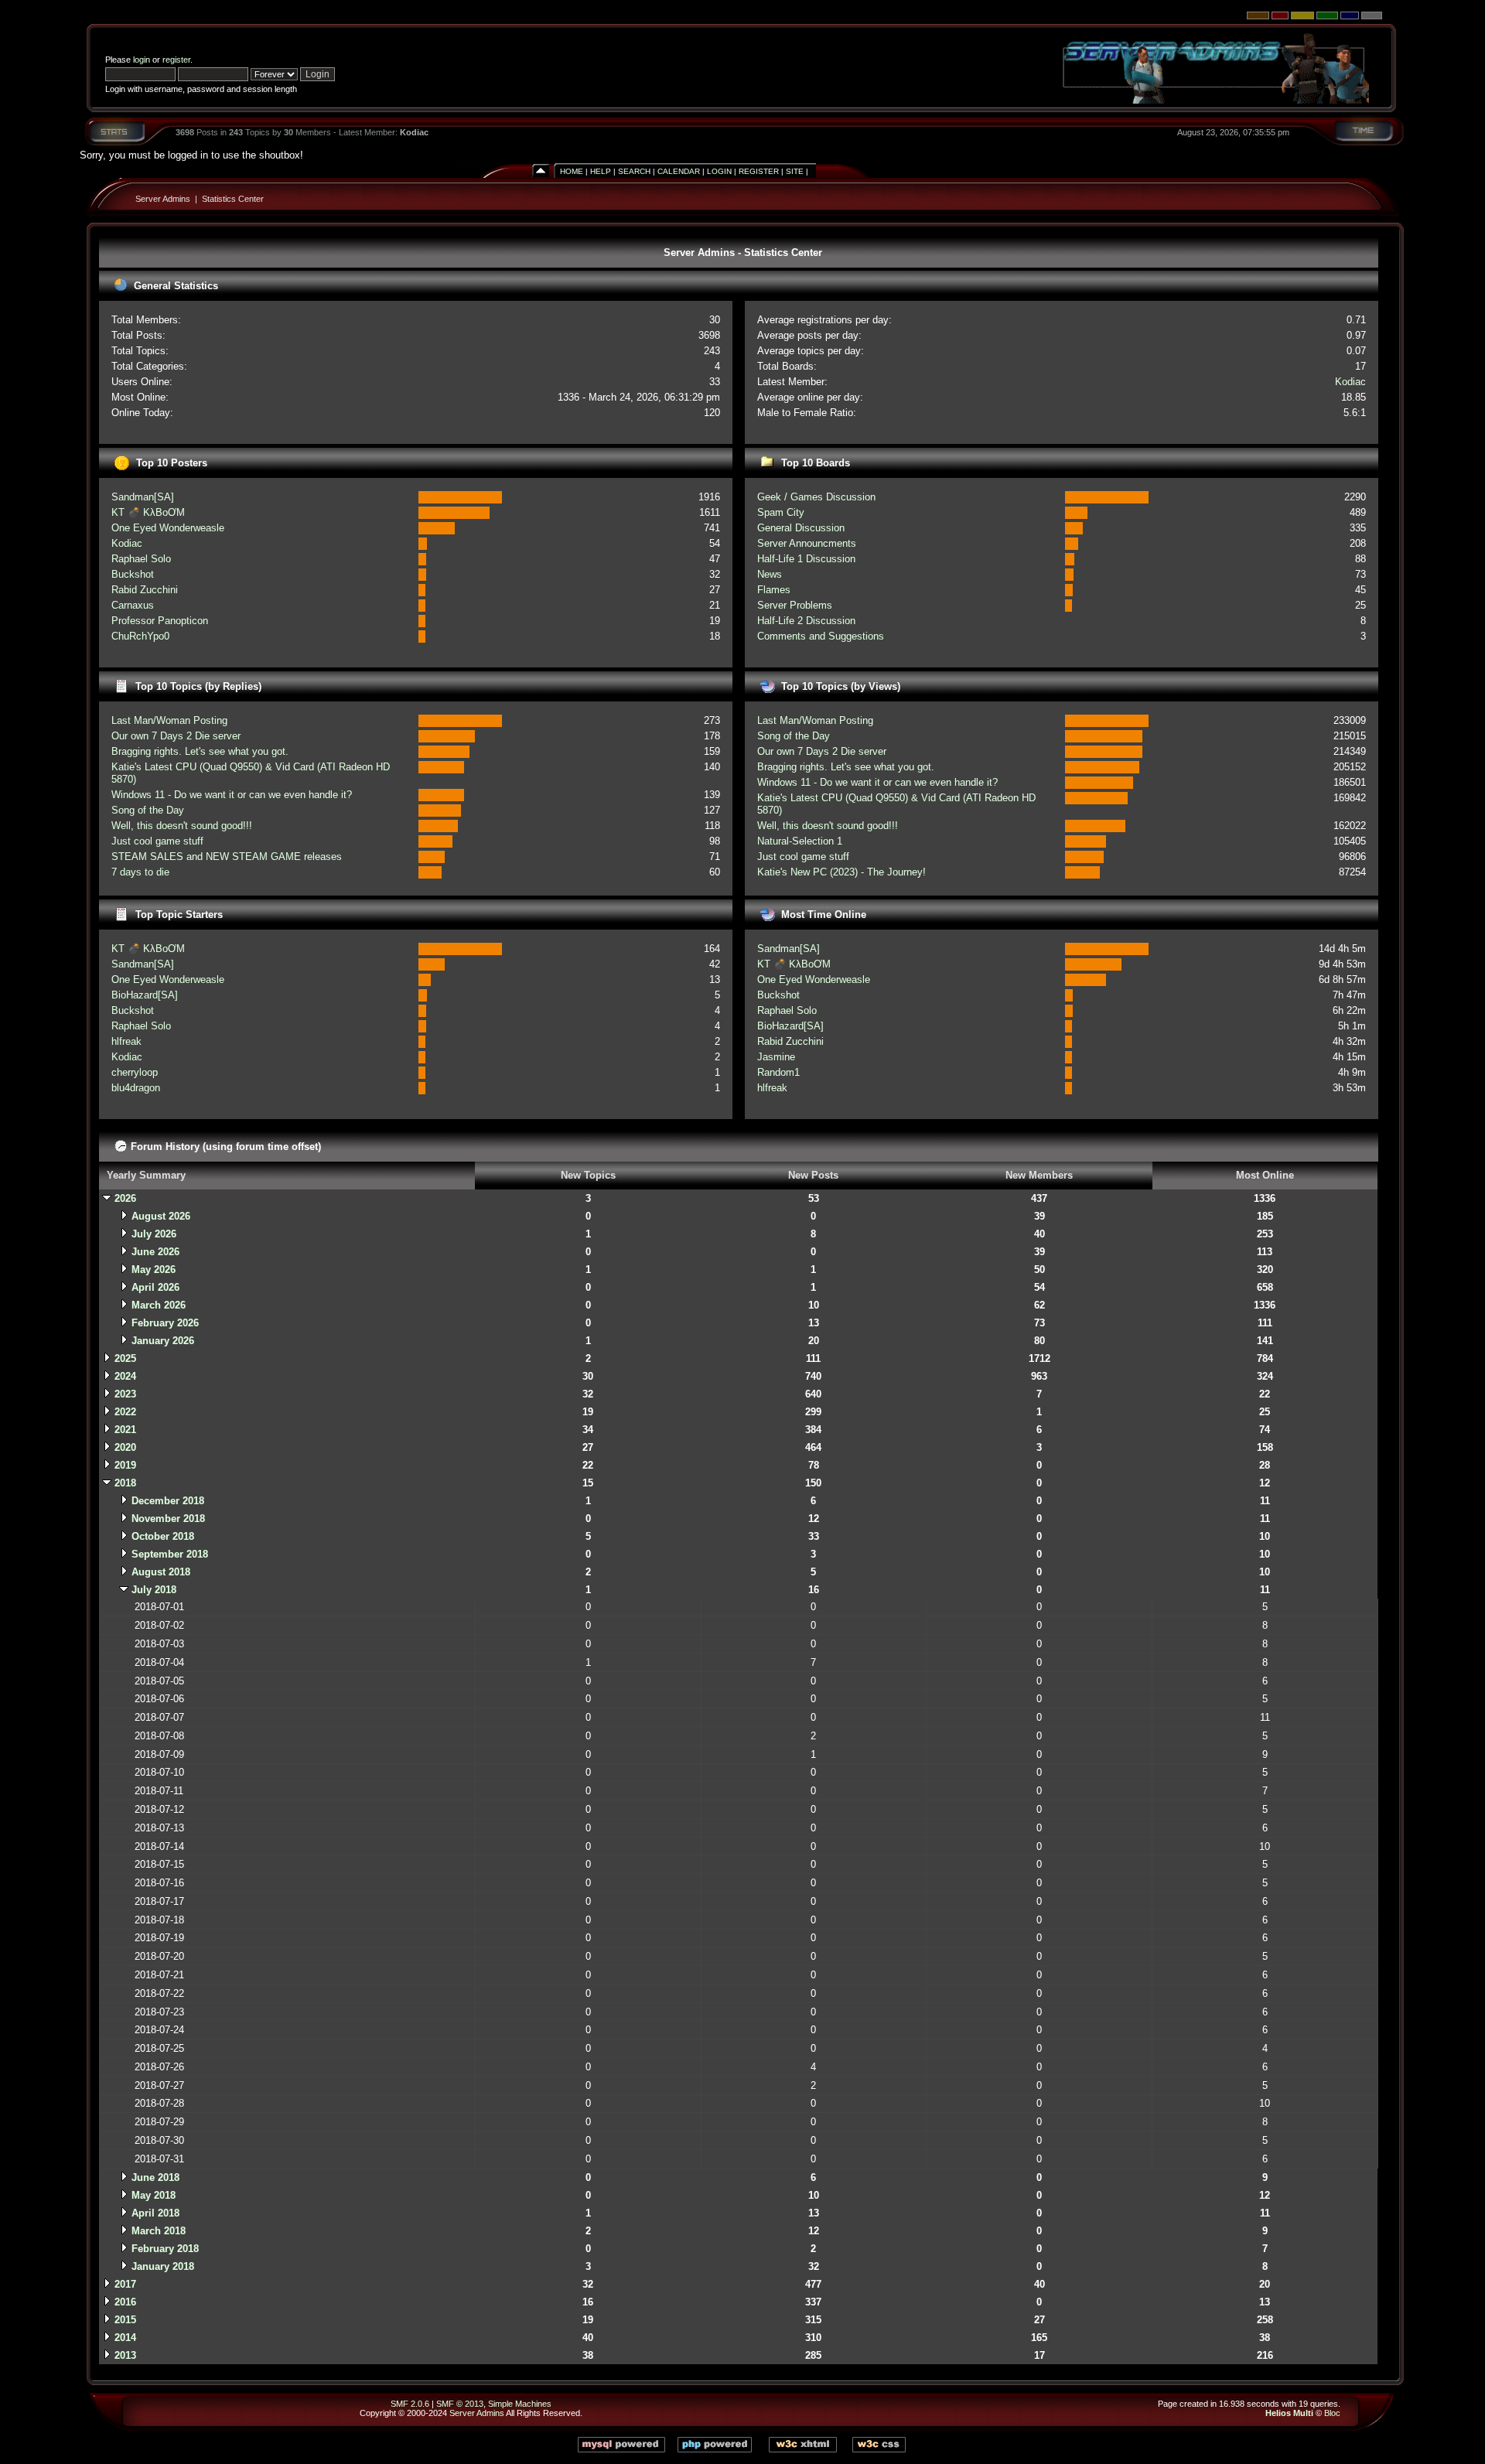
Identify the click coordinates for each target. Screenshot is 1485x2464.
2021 (125, 1430)
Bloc (1332, 2413)
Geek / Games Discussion (816, 497)
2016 (125, 2302)
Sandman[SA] (143, 497)
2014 (125, 2338)
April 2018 (155, 2213)
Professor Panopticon (160, 621)
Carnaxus (133, 605)
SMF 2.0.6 (410, 2404)
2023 (125, 1394)
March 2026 (159, 1305)
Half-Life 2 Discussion (806, 621)
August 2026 (161, 1216)
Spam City (781, 512)
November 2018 (168, 1519)
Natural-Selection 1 (800, 841)
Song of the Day (148, 810)
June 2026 (155, 1252)
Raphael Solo (141, 559)
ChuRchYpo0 (140, 636)
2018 (125, 1483)
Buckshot (133, 574)
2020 (125, 1447)
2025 (125, 1358)
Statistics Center (233, 199)
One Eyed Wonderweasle (168, 528)
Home (572, 171)
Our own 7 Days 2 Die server (176, 736)
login (142, 60)
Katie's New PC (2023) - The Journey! (841, 872)
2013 (125, 2355)
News (770, 574)
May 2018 (154, 2195)
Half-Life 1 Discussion (806, 559)
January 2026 (163, 1341)
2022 (125, 1412)
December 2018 (168, 1501)
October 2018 (163, 1536)
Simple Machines (520, 2404)
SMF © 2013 (460, 2404)
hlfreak (126, 1041)
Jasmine (776, 1057)
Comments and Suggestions (821, 636)
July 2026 (154, 1234)
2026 (125, 1198)
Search (634, 171)
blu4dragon (136, 1088)
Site (795, 171)
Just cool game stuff (157, 841)
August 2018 (161, 1572)
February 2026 (165, 1323)
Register (759, 171)
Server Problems (795, 605)
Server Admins (163, 199)
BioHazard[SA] (145, 995)
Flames (774, 590)
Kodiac (414, 132)
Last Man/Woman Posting (169, 720)
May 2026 (154, 1270)
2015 (125, 2320)
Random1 (778, 1072)
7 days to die (140, 872)
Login (719, 171)
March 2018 (159, 2231)
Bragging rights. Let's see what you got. (200, 751)
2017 (125, 2284)
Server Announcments (807, 543)
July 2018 (154, 1590)
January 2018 (163, 2266)
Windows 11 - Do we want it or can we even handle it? (232, 795)
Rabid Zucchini (145, 590)
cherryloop (135, 1072)
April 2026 (155, 1287)
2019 (125, 1465)
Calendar (679, 171)
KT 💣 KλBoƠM (148, 512)
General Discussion (801, 528)
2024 (125, 1376)
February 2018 (165, 2249)
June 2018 (155, 2177)
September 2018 (170, 1554)
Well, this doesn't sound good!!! (182, 826)
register (176, 60)
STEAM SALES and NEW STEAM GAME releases (227, 857)
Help (601, 171)
